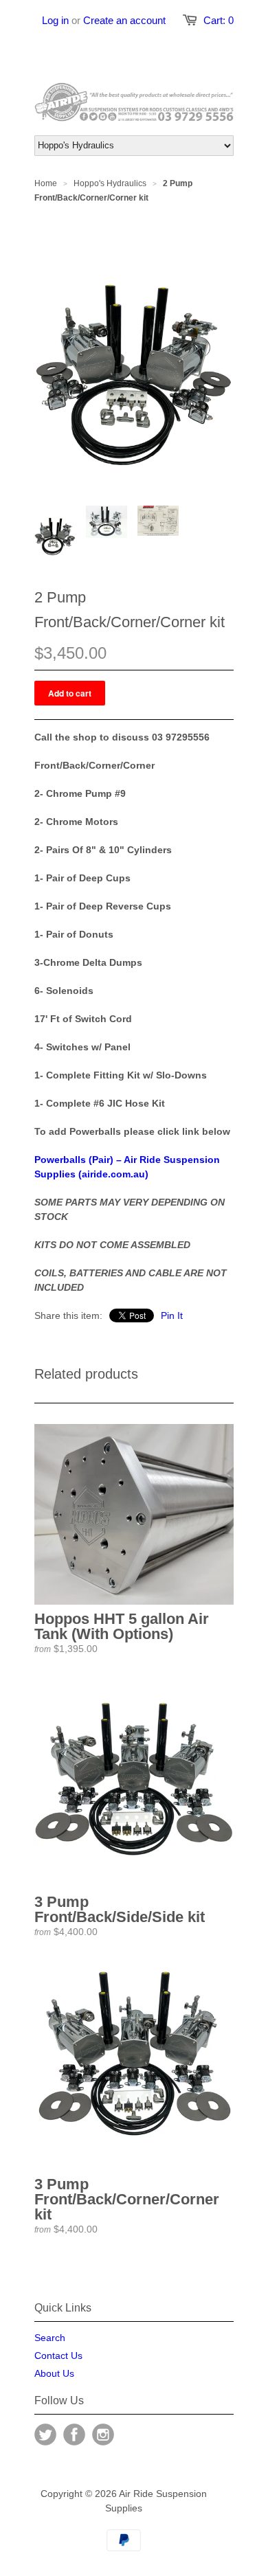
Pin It (172, 1315)
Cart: (219, 20)
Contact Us (58, 2355)
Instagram (103, 2434)
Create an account (124, 20)
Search (50, 2338)
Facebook (74, 2434)
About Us (54, 2373)
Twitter (45, 2434)
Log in (55, 20)
